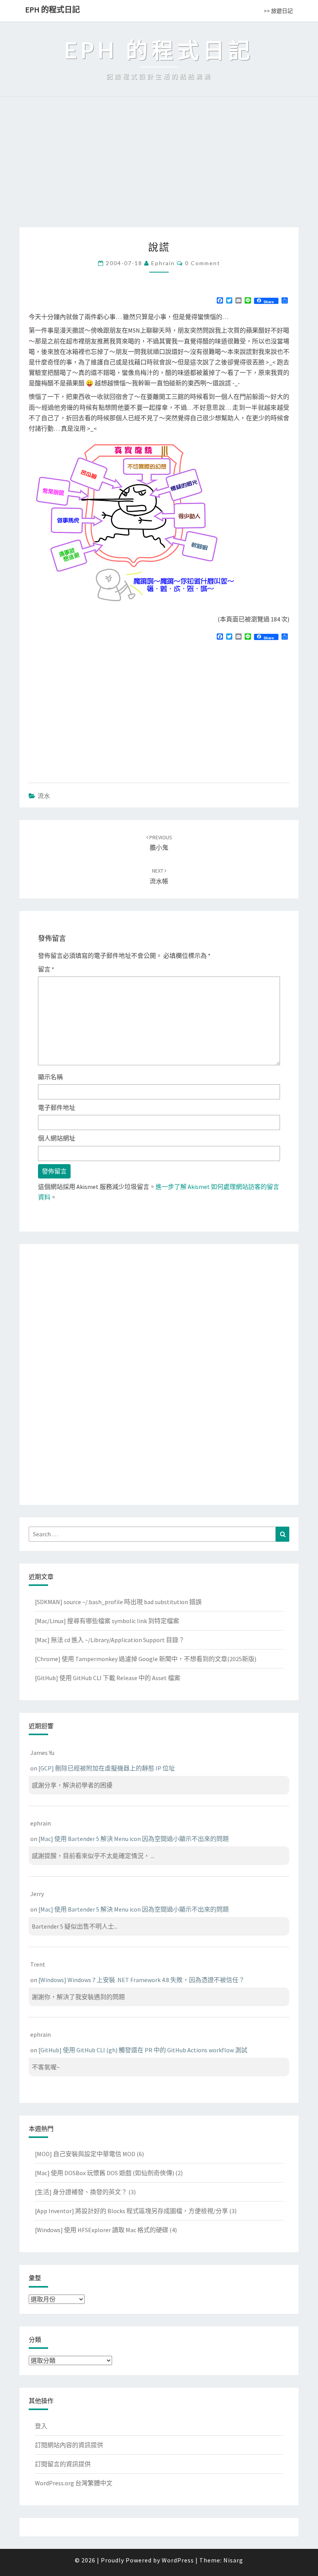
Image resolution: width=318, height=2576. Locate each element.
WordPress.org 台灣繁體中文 (74, 2483)
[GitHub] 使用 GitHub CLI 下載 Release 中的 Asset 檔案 (108, 1678)
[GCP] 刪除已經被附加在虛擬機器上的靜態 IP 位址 (107, 1768)
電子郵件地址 (57, 1108)
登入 (41, 2426)
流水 (44, 796)
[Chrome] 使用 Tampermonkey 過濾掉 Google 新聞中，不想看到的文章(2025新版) (146, 1659)
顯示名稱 (50, 1077)
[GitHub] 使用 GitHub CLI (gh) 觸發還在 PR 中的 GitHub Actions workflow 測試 (143, 2050)
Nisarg (233, 2560)
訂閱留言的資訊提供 (63, 2464)
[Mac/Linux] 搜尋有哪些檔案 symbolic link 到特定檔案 (107, 1621)
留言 (46, 969)
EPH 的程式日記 (53, 9)
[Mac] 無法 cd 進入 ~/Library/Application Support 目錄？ (110, 1640)
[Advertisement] (159, 169)
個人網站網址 (57, 1138)
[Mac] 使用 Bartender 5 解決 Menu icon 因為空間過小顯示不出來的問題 (134, 1839)
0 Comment (203, 263)
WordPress (178, 2560)
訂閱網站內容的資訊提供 (69, 2445)
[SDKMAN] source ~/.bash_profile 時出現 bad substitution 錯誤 (118, 1602)
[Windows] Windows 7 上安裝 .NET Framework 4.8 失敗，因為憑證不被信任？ (142, 1980)
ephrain (163, 263)
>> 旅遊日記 (278, 11)
